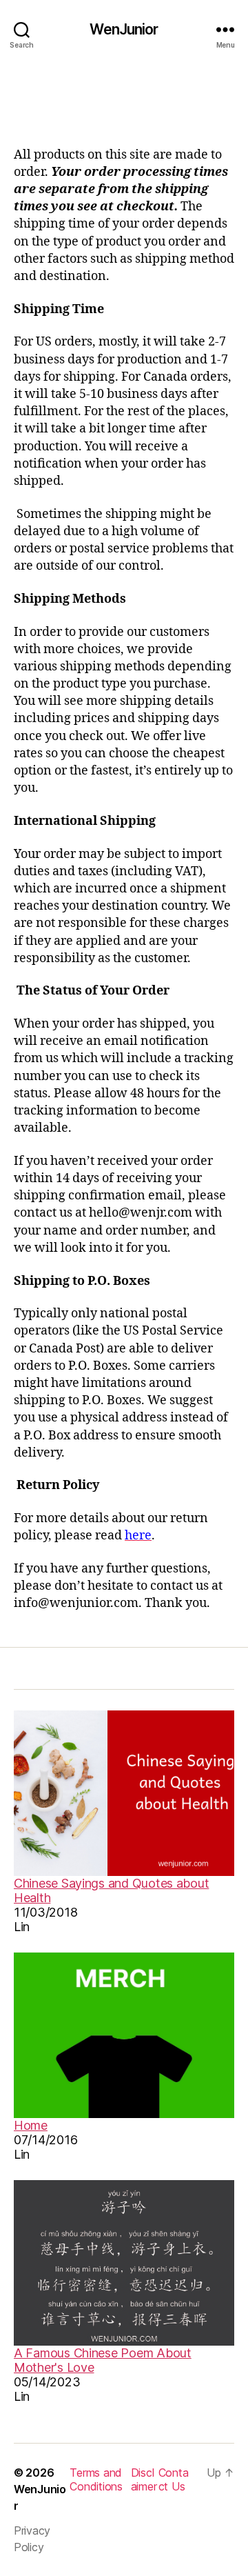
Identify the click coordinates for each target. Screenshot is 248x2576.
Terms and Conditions (96, 2479)
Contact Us (174, 2479)
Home (31, 2125)
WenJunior (124, 29)
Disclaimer (144, 2479)
